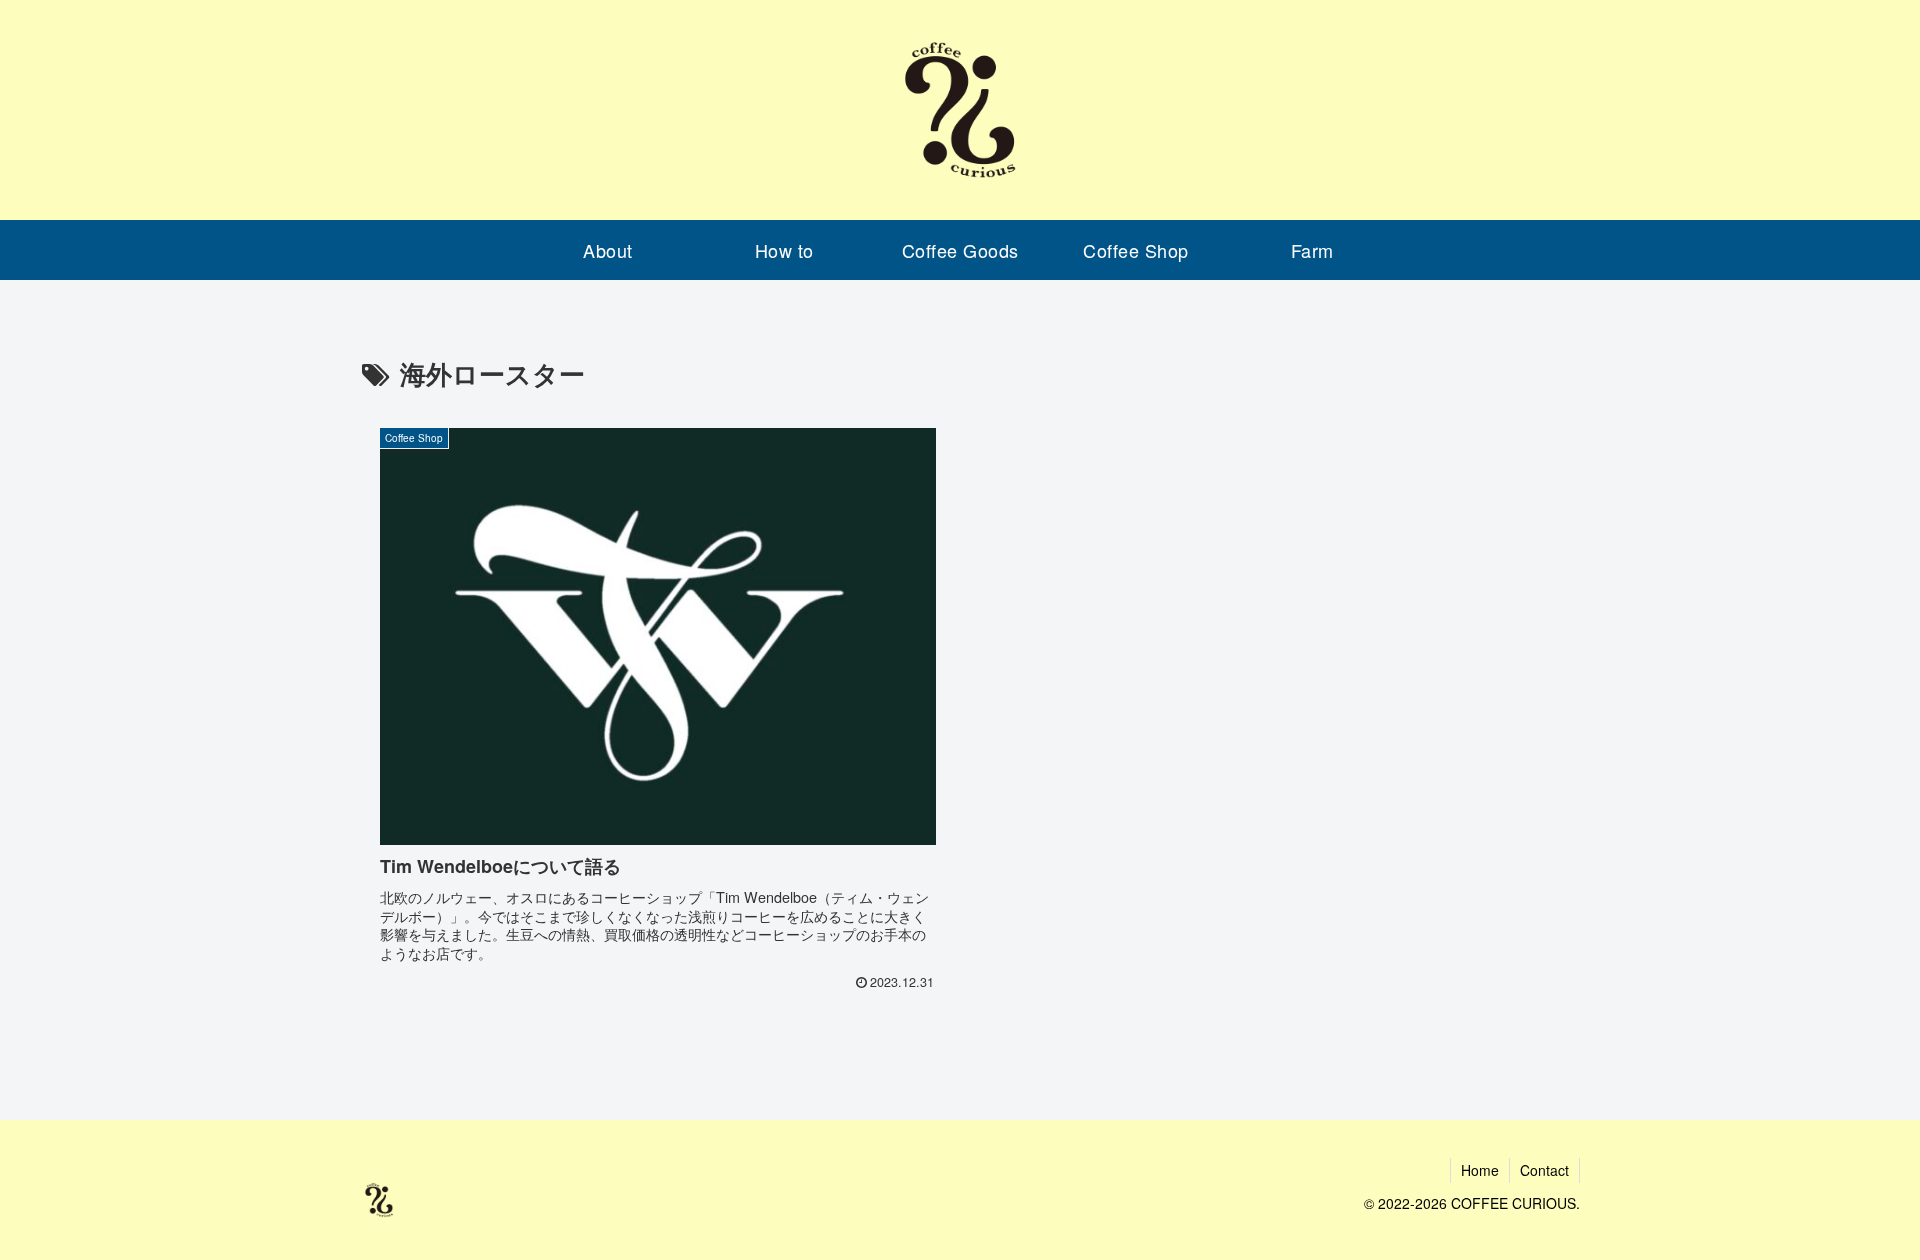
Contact (1544, 1170)
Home (1480, 1170)
